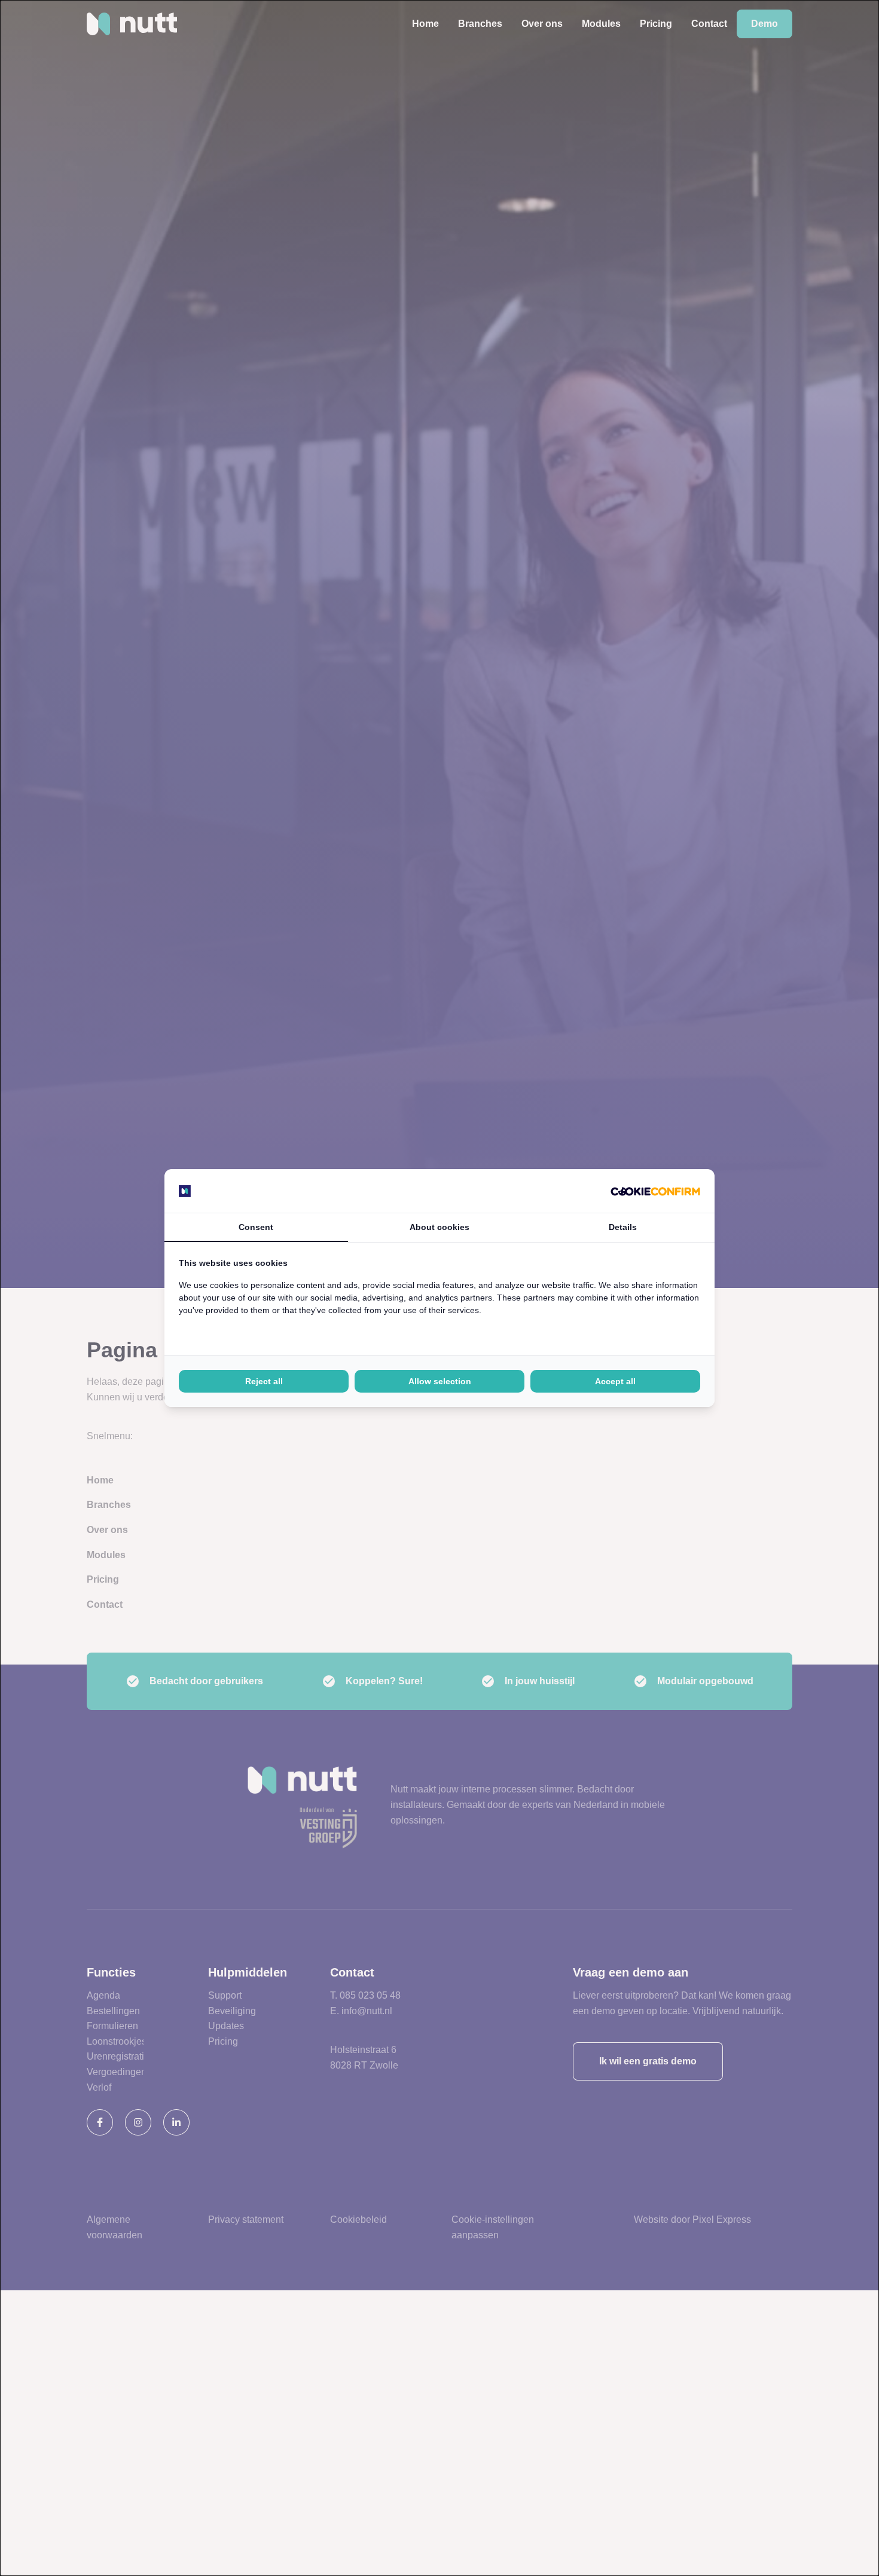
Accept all (615, 1381)
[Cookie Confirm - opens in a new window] (655, 1191)
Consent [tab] (256, 1227)
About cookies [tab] (439, 1227)
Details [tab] (623, 1227)
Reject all (264, 1381)
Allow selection (440, 1381)
